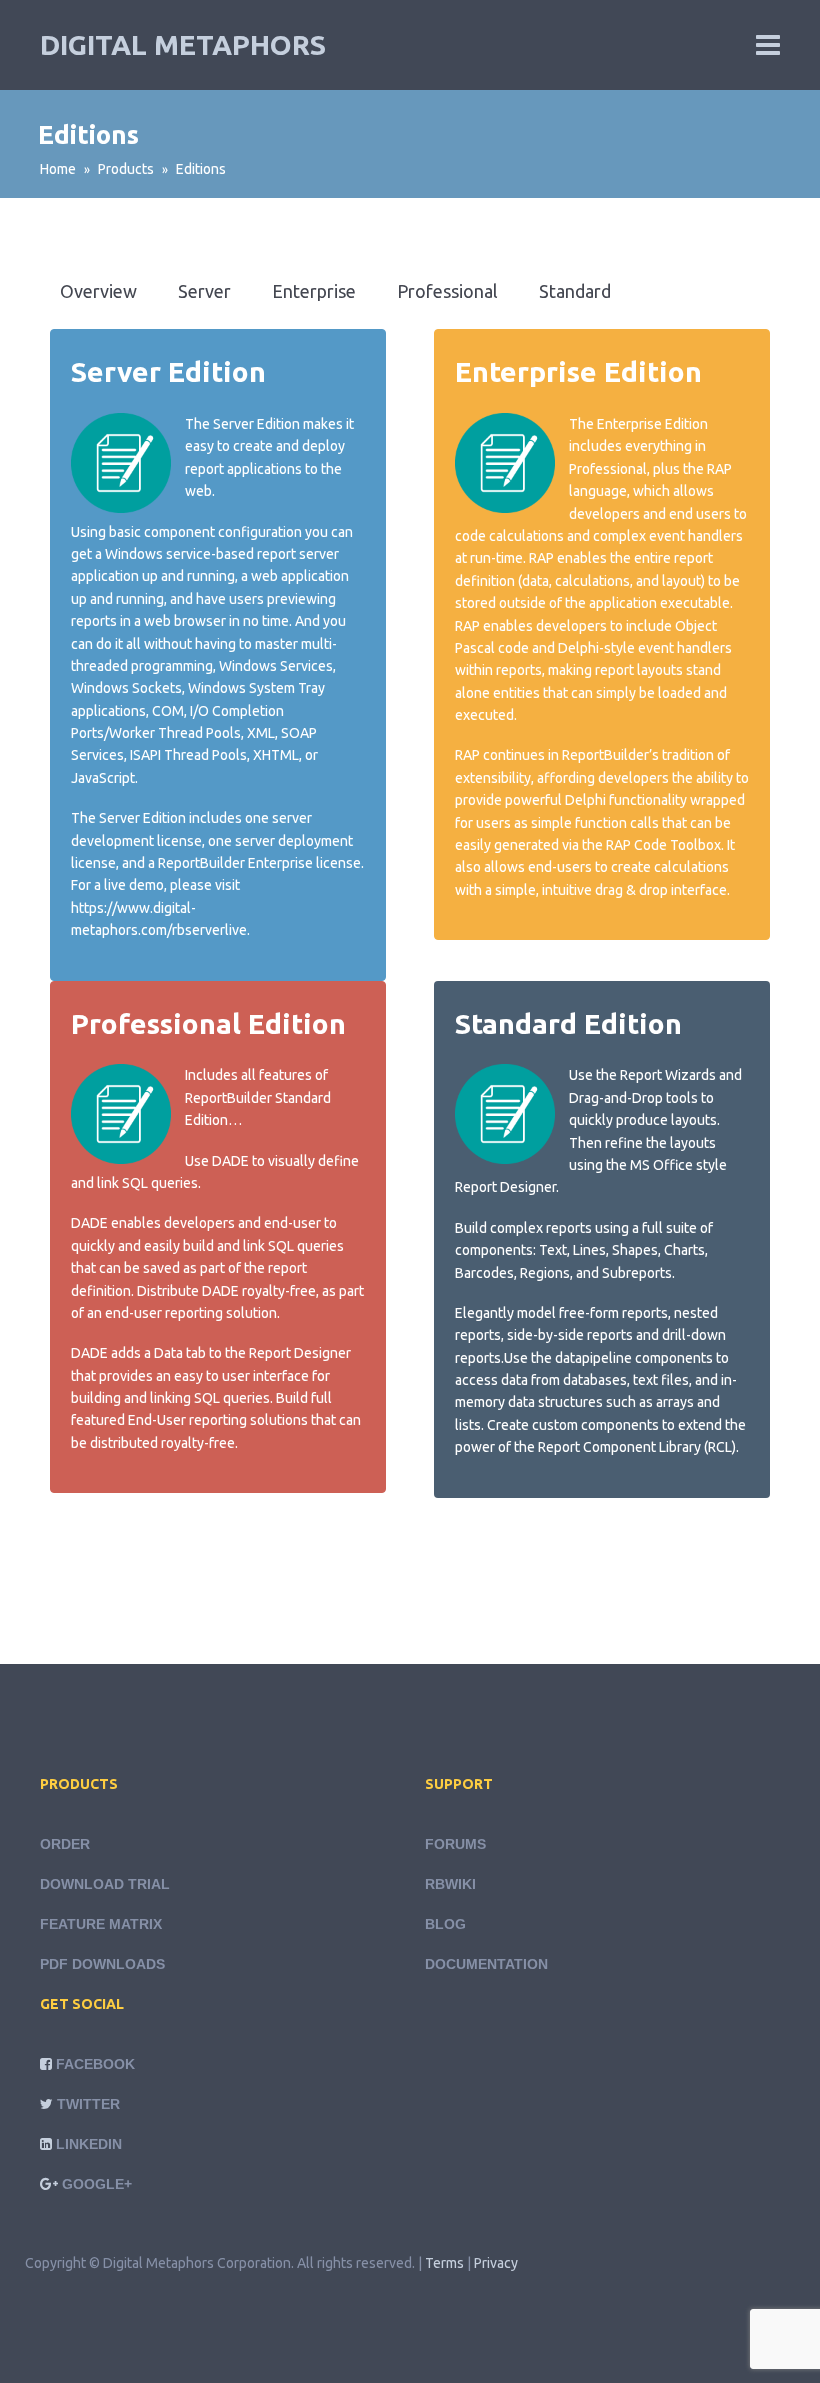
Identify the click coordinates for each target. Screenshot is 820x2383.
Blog (445, 1924)
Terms (444, 2263)
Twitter (88, 2104)
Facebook (95, 2064)
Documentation (486, 1964)
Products (126, 169)
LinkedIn (89, 2144)
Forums (455, 1844)
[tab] (98, 291)
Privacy (496, 2263)
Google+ (97, 2184)
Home (58, 169)
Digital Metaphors (183, 44)
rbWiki (450, 1884)
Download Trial (105, 1884)
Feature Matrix (101, 1924)
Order (65, 1844)
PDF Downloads (102, 1964)
